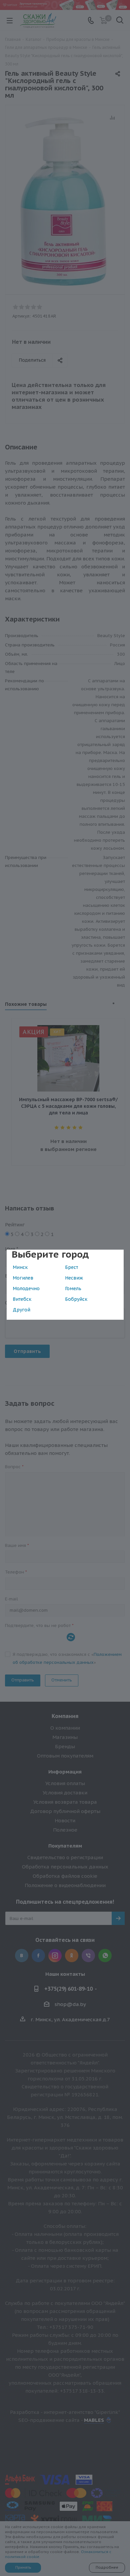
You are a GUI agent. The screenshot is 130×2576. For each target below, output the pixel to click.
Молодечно (26, 1288)
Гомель (73, 1288)
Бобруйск (76, 1299)
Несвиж (74, 1278)
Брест (71, 1267)
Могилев (23, 1278)
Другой (21, 1310)
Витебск (22, 1299)
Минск (20, 1267)
